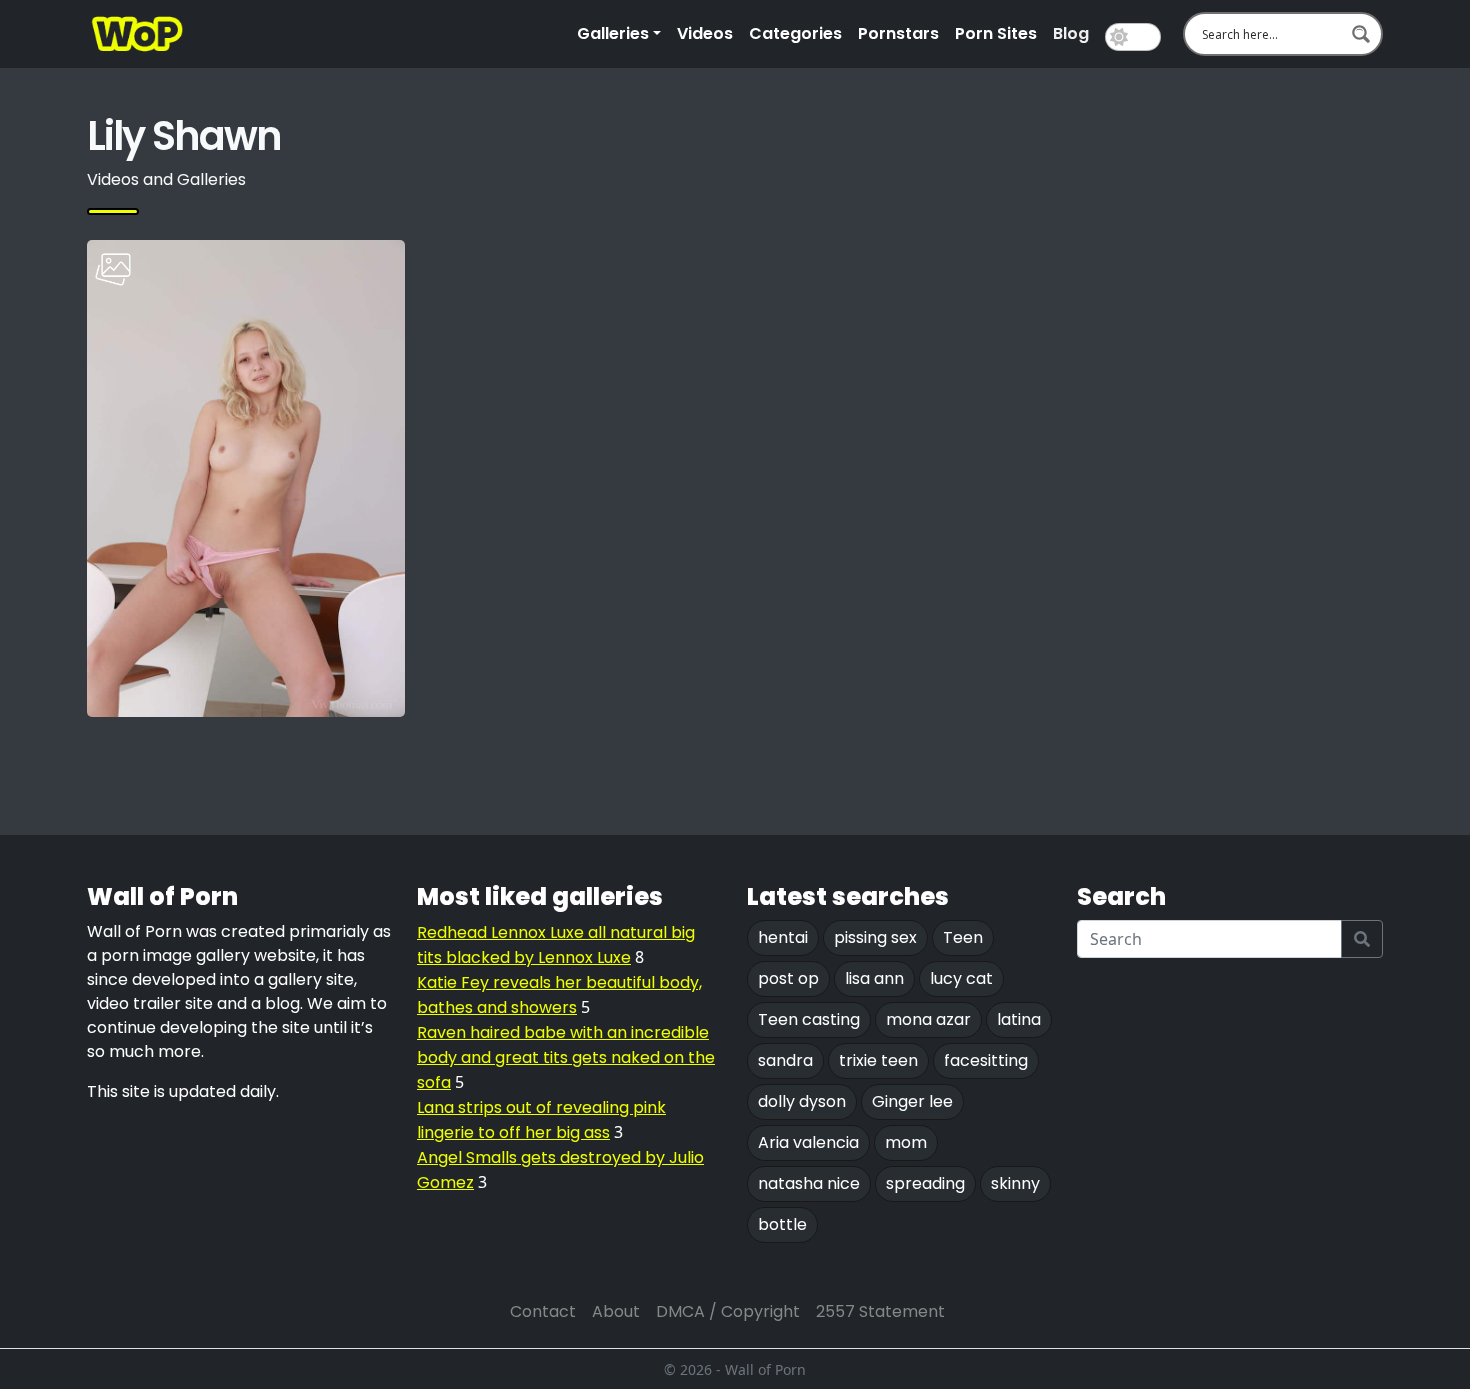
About (616, 1311)
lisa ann (874, 978)
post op (788, 978)
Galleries (613, 33)
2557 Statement (880, 1311)
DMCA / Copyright (728, 1311)
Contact (543, 1311)
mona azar (928, 1019)
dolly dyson (802, 1101)
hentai (783, 937)
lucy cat (961, 978)
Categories (795, 33)
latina (1019, 1019)
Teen (963, 937)
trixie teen (878, 1060)
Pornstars (898, 33)
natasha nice (809, 1183)
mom (906, 1142)
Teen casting (809, 1019)
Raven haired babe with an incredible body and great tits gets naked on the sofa (566, 1057)
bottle (782, 1224)
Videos (705, 33)
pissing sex (875, 937)
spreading (925, 1183)
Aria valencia (808, 1142)
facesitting (986, 1060)
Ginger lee (912, 1101)
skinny (1015, 1183)
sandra (785, 1060)
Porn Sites (996, 33)
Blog (1071, 33)
